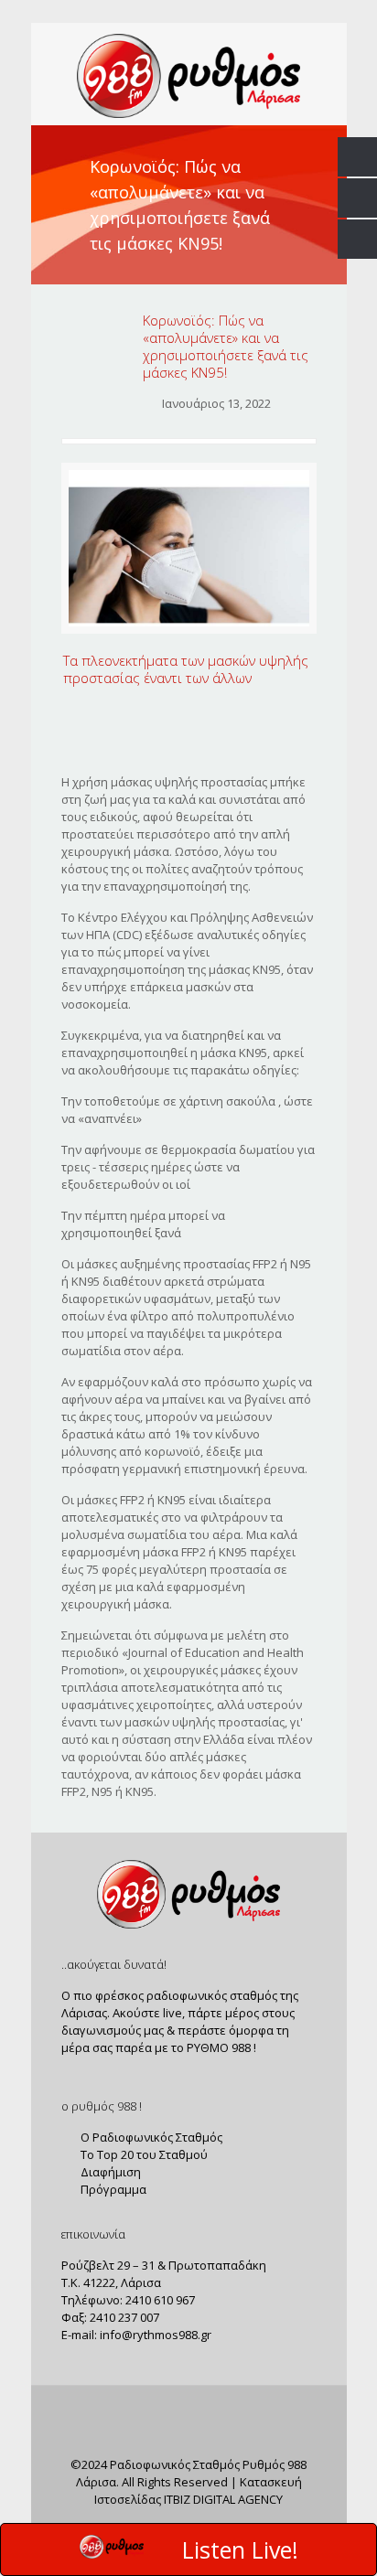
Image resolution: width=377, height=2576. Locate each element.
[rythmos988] (189, 74)
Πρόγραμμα (112, 2189)
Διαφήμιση (109, 2172)
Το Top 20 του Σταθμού (143, 2154)
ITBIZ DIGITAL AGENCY (223, 2499)
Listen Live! (240, 2549)
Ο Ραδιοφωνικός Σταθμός (150, 2137)
